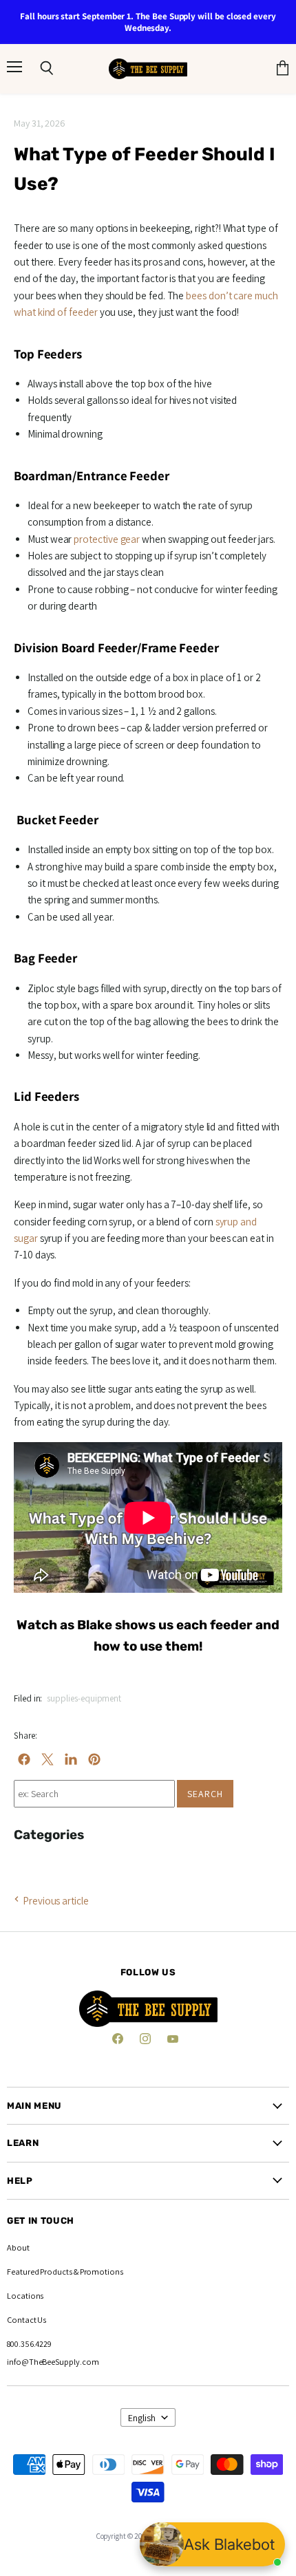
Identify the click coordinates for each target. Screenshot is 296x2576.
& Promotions (98, 2272)
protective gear (107, 539)
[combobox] (94, 1794)
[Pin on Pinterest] (94, 1759)
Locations (25, 2296)
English (142, 2418)
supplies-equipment (84, 1698)
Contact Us (27, 2320)
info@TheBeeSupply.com (53, 2362)
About (18, 2247)
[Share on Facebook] (24, 1759)
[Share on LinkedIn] (71, 1759)
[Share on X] (47, 1759)
